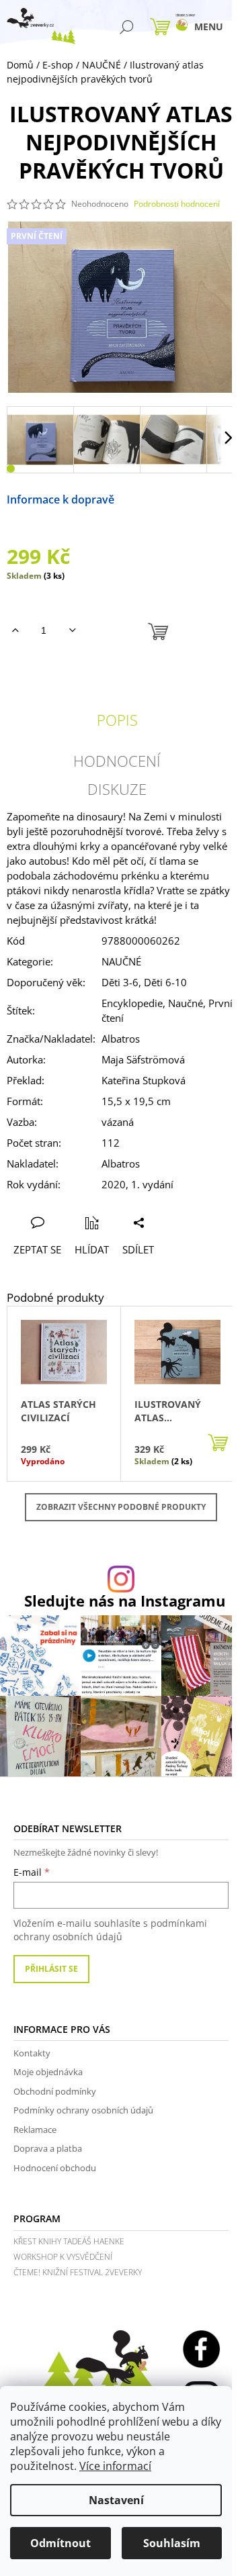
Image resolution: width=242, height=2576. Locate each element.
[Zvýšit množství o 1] (15, 630)
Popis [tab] (117, 720)
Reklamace (35, 2130)
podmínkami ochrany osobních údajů (110, 1930)
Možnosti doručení (162, 499)
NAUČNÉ (121, 961)
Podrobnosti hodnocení (177, 204)
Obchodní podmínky (55, 2091)
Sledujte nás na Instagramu (125, 1601)
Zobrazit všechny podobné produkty (121, 1507)
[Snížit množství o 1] (72, 630)
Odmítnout (61, 2543)
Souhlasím (172, 2543)
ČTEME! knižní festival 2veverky (78, 2272)
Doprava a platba (48, 2148)
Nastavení (116, 2500)
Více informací (115, 2466)
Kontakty (32, 2053)
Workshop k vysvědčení (63, 2257)
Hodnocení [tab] (117, 761)
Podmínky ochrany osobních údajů (83, 2110)
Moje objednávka (48, 2072)
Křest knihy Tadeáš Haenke (69, 2241)
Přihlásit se (51, 1969)
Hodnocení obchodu (55, 2168)
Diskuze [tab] (117, 789)
